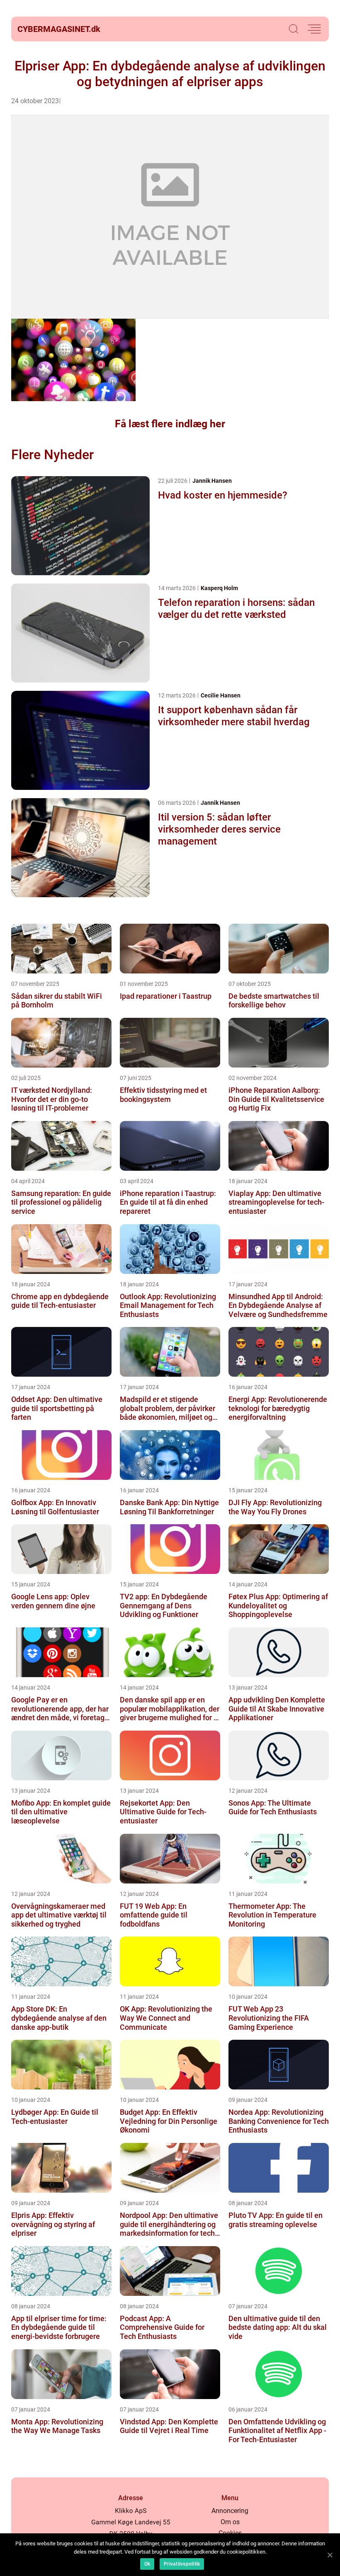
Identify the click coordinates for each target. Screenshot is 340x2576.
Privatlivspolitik (182, 2564)
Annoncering (230, 2511)
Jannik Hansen (212, 481)
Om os (230, 2522)
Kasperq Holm (219, 588)
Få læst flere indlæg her (170, 424)
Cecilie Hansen (221, 695)
